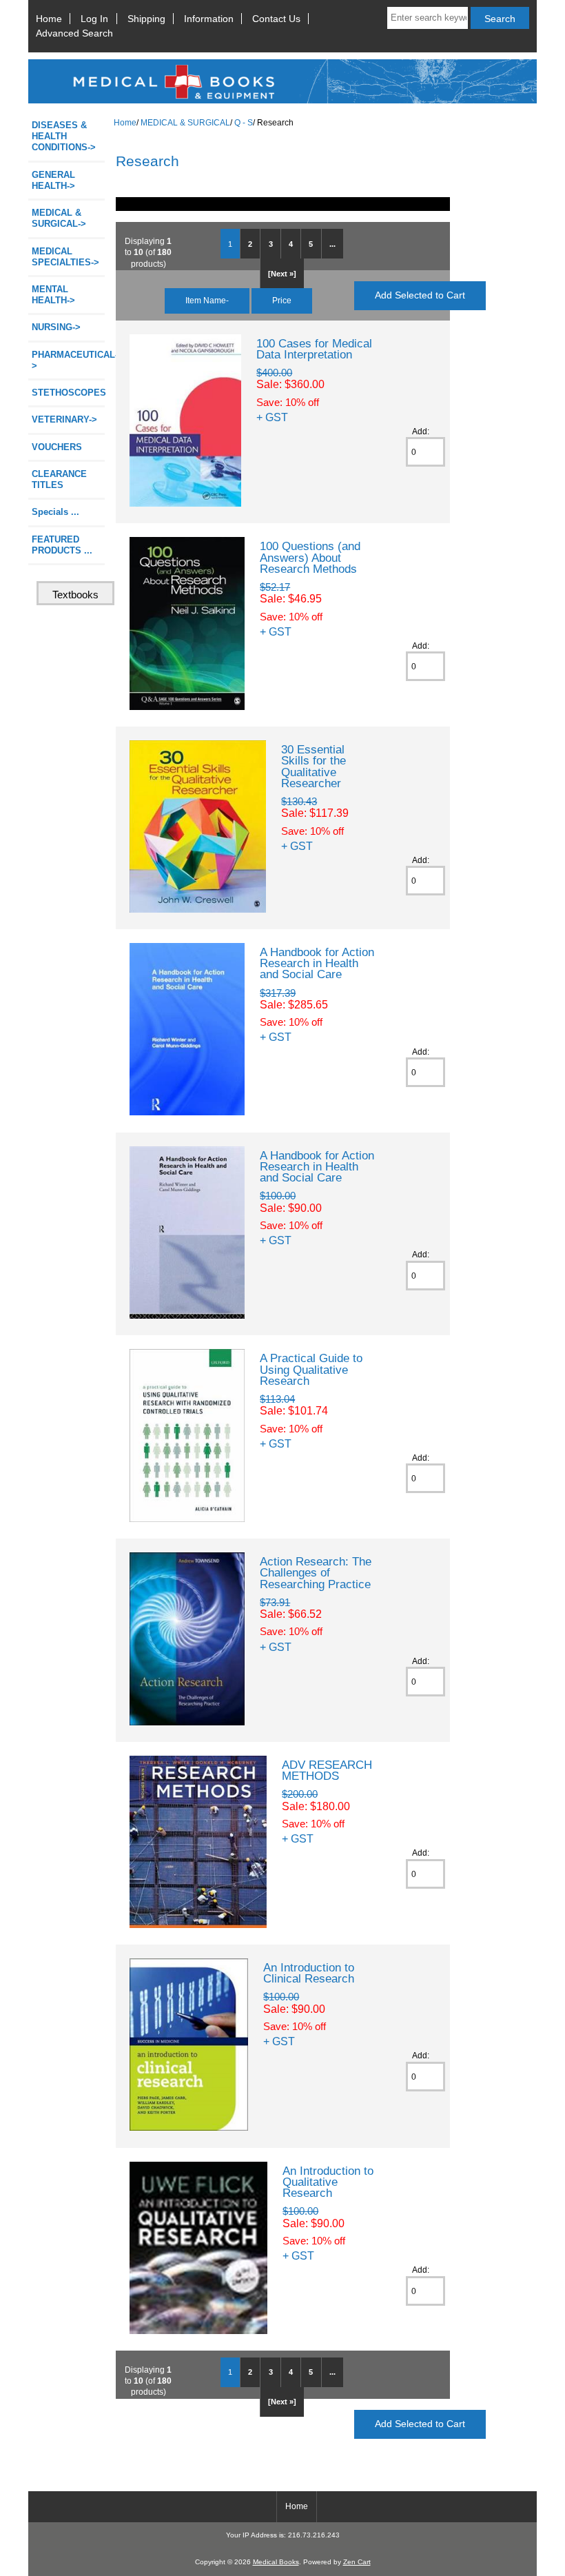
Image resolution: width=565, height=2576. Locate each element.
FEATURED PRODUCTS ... (62, 545)
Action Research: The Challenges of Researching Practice (316, 1572)
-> (59, 218)
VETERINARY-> (64, 419)
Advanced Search (74, 33)
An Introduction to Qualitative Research (328, 2182)
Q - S (244, 122)
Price (282, 300)
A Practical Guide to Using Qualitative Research (311, 1369)
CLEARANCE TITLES (59, 479)
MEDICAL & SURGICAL (185, 122)
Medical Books (276, 2562)
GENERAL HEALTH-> (53, 180)
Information (209, 19)
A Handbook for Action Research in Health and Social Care (317, 963)
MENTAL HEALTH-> (53, 295)
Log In (94, 19)
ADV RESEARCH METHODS (327, 1770)
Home (49, 19)
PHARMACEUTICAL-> (68, 360)
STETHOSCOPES (68, 393)
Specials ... (55, 512)
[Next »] (282, 274)
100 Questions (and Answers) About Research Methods (310, 557)
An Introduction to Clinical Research (309, 1973)
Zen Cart (357, 2562)
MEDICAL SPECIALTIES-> (65, 257)
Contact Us (276, 19)
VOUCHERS (57, 447)
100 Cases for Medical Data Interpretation (314, 349)
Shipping (146, 19)
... (332, 244)
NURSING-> (56, 327)
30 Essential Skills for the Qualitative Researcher (314, 766)
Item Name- (207, 300)
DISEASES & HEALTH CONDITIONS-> (64, 136)
